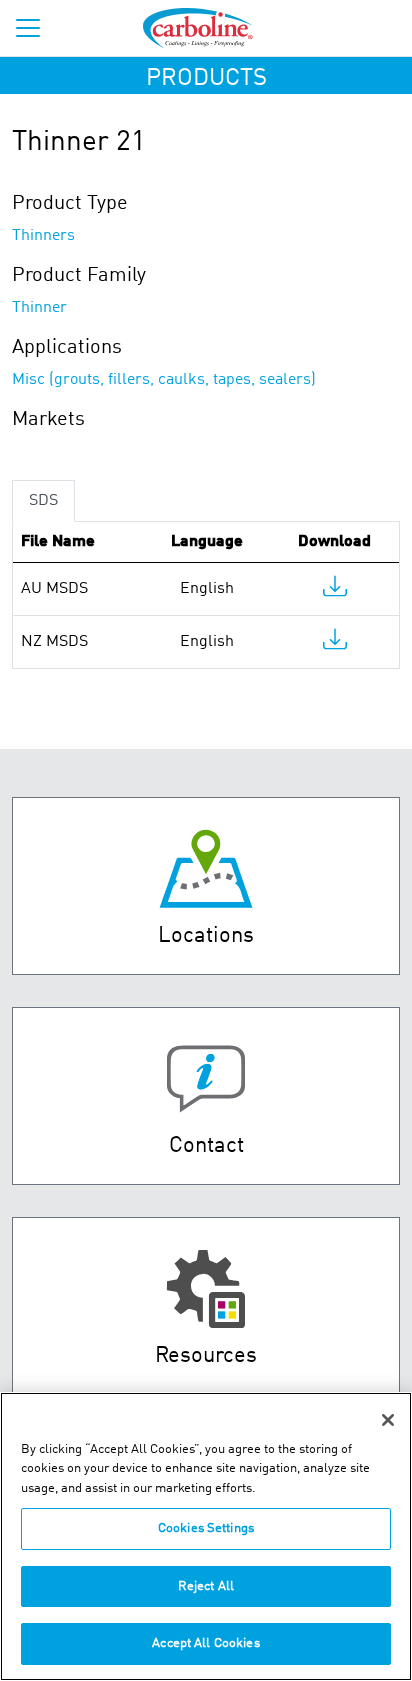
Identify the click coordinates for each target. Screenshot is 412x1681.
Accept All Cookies (205, 1643)
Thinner (39, 308)
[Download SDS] (335, 591)
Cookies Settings (206, 1528)
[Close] (388, 1420)
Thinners (43, 236)
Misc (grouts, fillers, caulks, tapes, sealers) (164, 380)
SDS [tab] (43, 501)
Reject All (206, 1586)
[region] (206, 1536)
